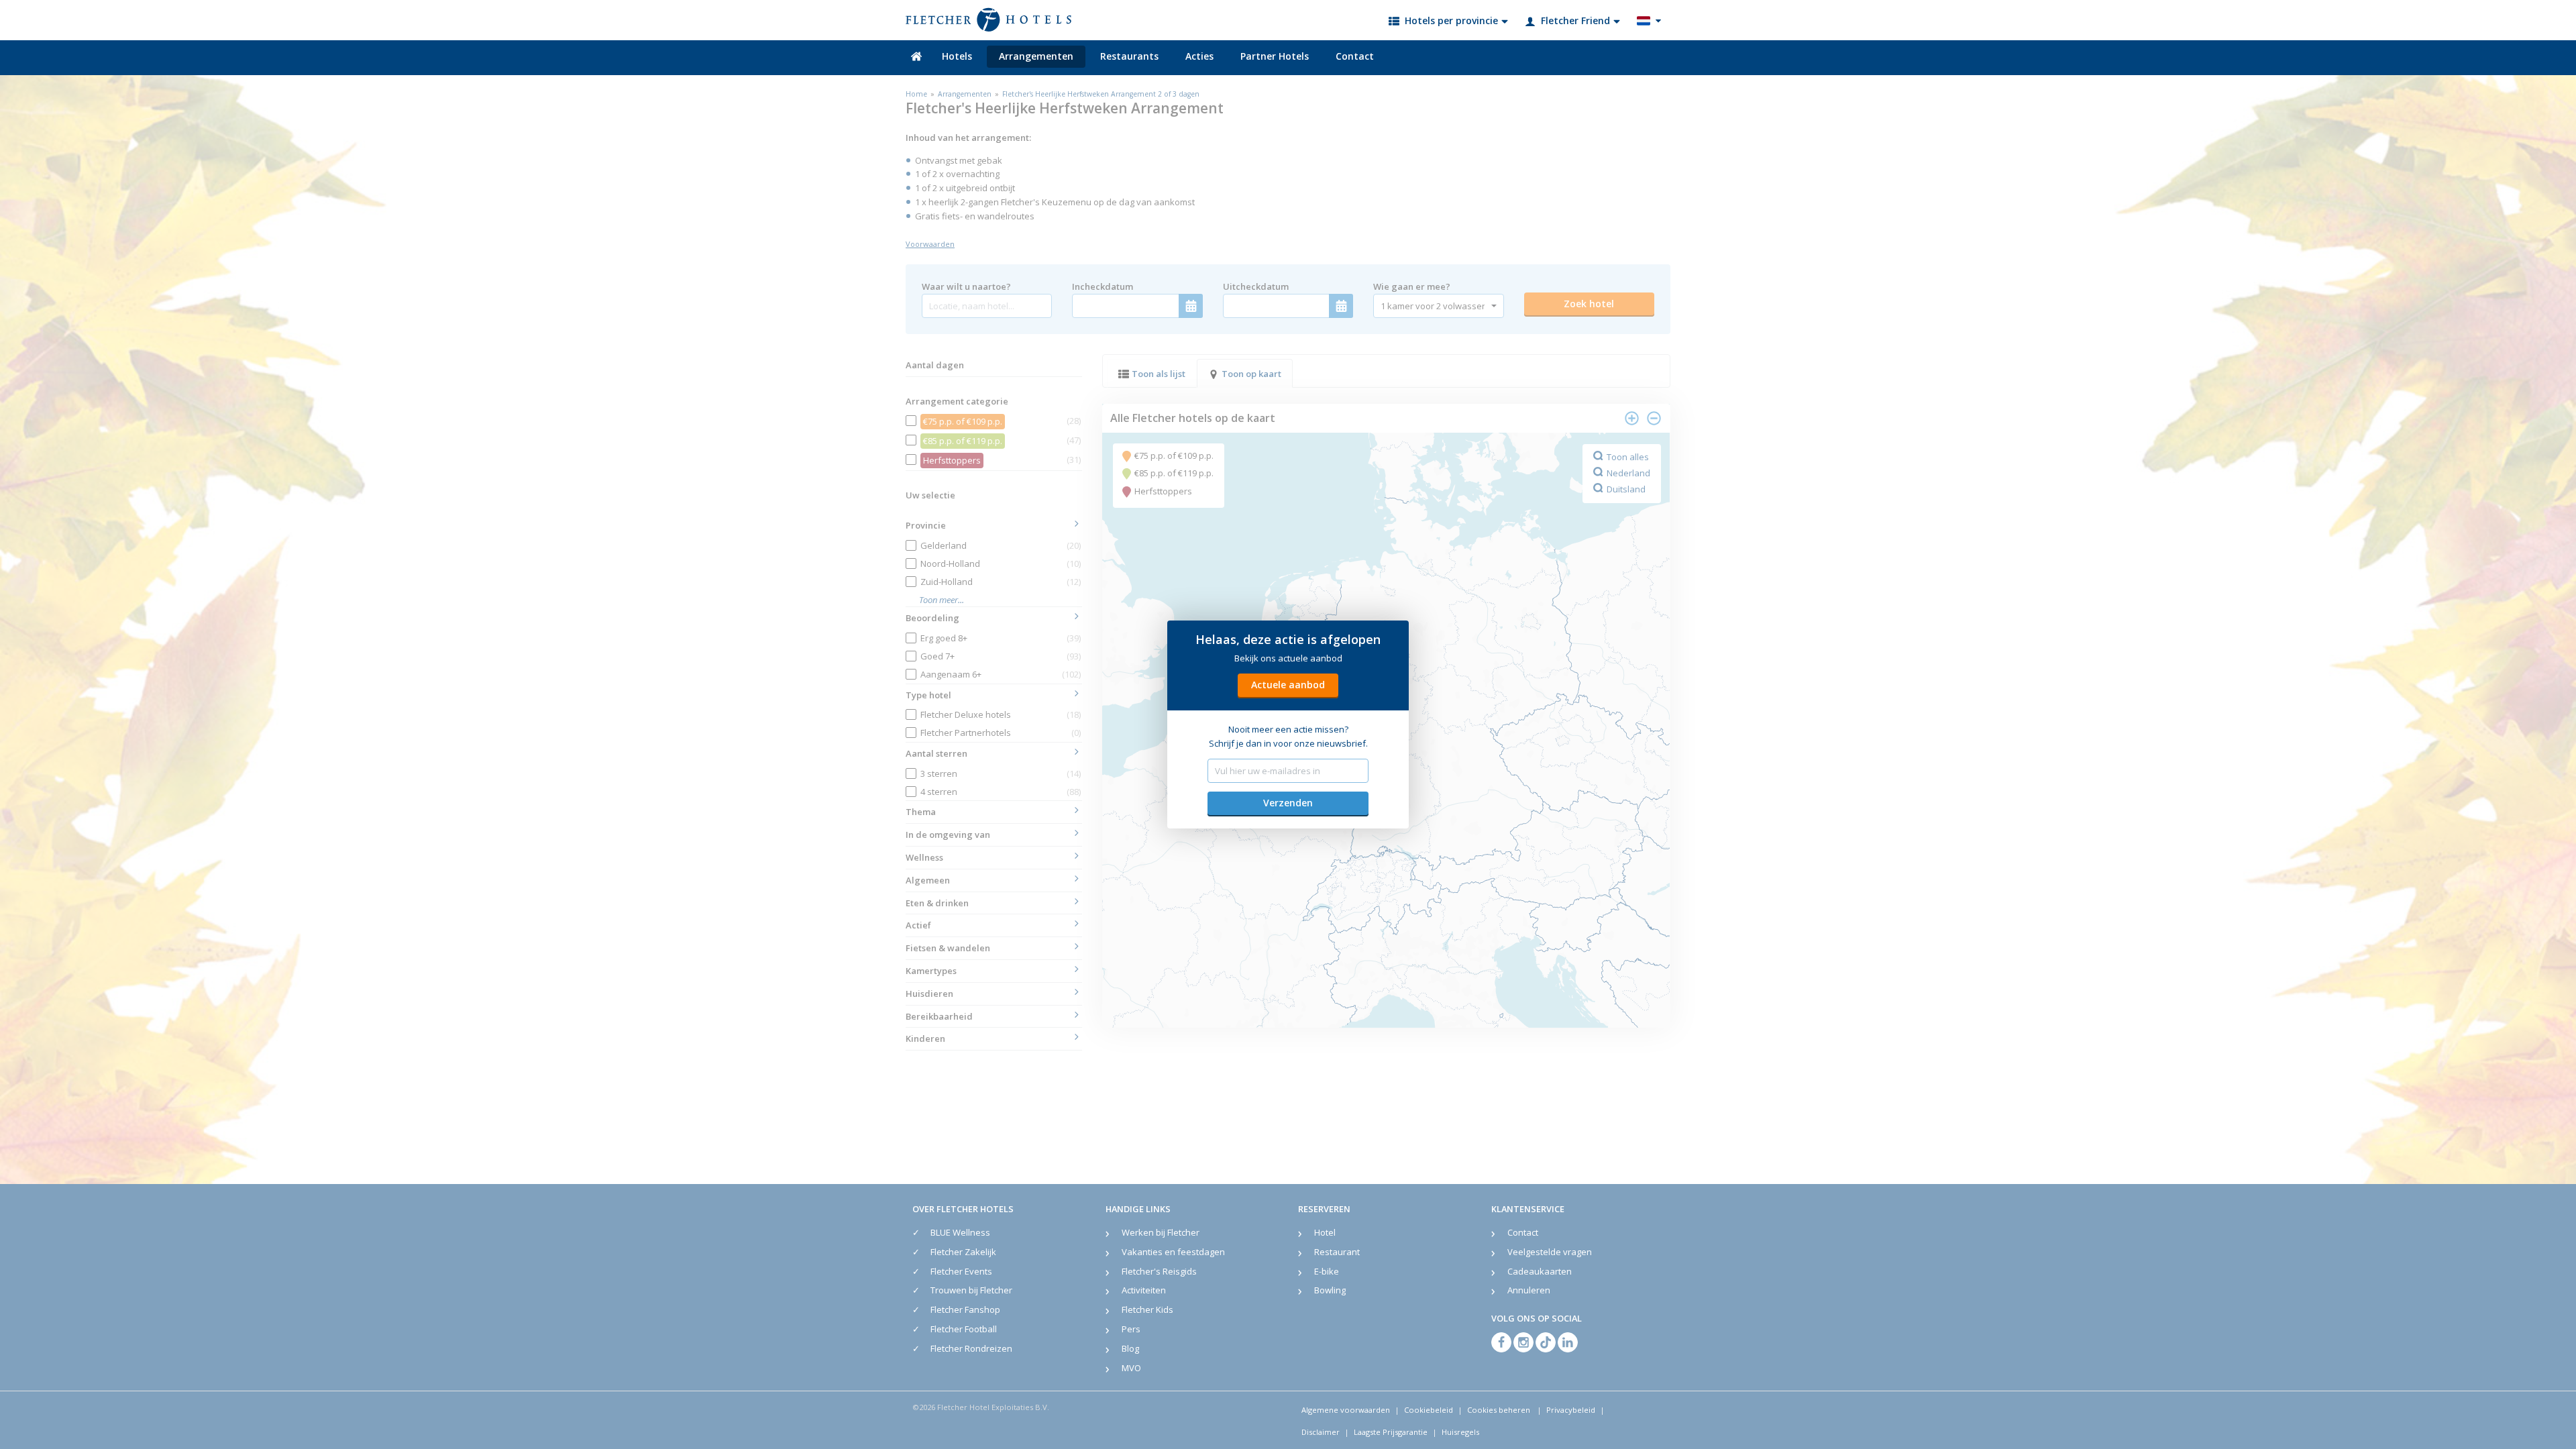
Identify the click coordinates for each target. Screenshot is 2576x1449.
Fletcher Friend (1575, 20)
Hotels (957, 56)
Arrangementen (1036, 56)
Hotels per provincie (1451, 20)
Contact (1355, 56)
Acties (1199, 56)
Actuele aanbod (1288, 685)
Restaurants (1129, 56)
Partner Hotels (1275, 56)
